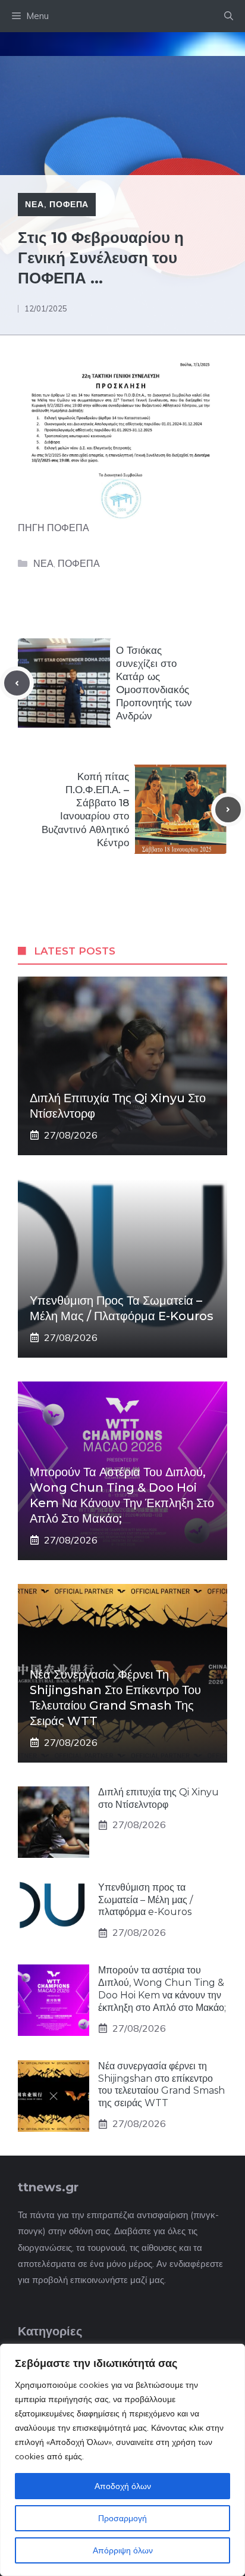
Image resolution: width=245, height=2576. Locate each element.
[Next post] (228, 810)
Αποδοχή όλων (123, 2486)
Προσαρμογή (122, 2518)
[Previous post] (17, 683)
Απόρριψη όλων (123, 2550)
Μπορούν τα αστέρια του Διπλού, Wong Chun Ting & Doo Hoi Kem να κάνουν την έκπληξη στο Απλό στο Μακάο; (162, 1989)
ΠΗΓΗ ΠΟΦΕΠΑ (54, 528)
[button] (229, 16)
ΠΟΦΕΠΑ (69, 204)
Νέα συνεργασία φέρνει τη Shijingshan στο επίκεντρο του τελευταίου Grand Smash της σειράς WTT (161, 2084)
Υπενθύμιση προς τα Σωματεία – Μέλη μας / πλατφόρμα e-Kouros (145, 1900)
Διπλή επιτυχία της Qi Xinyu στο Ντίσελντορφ (158, 1798)
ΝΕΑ (34, 204)
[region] (122, 2460)
